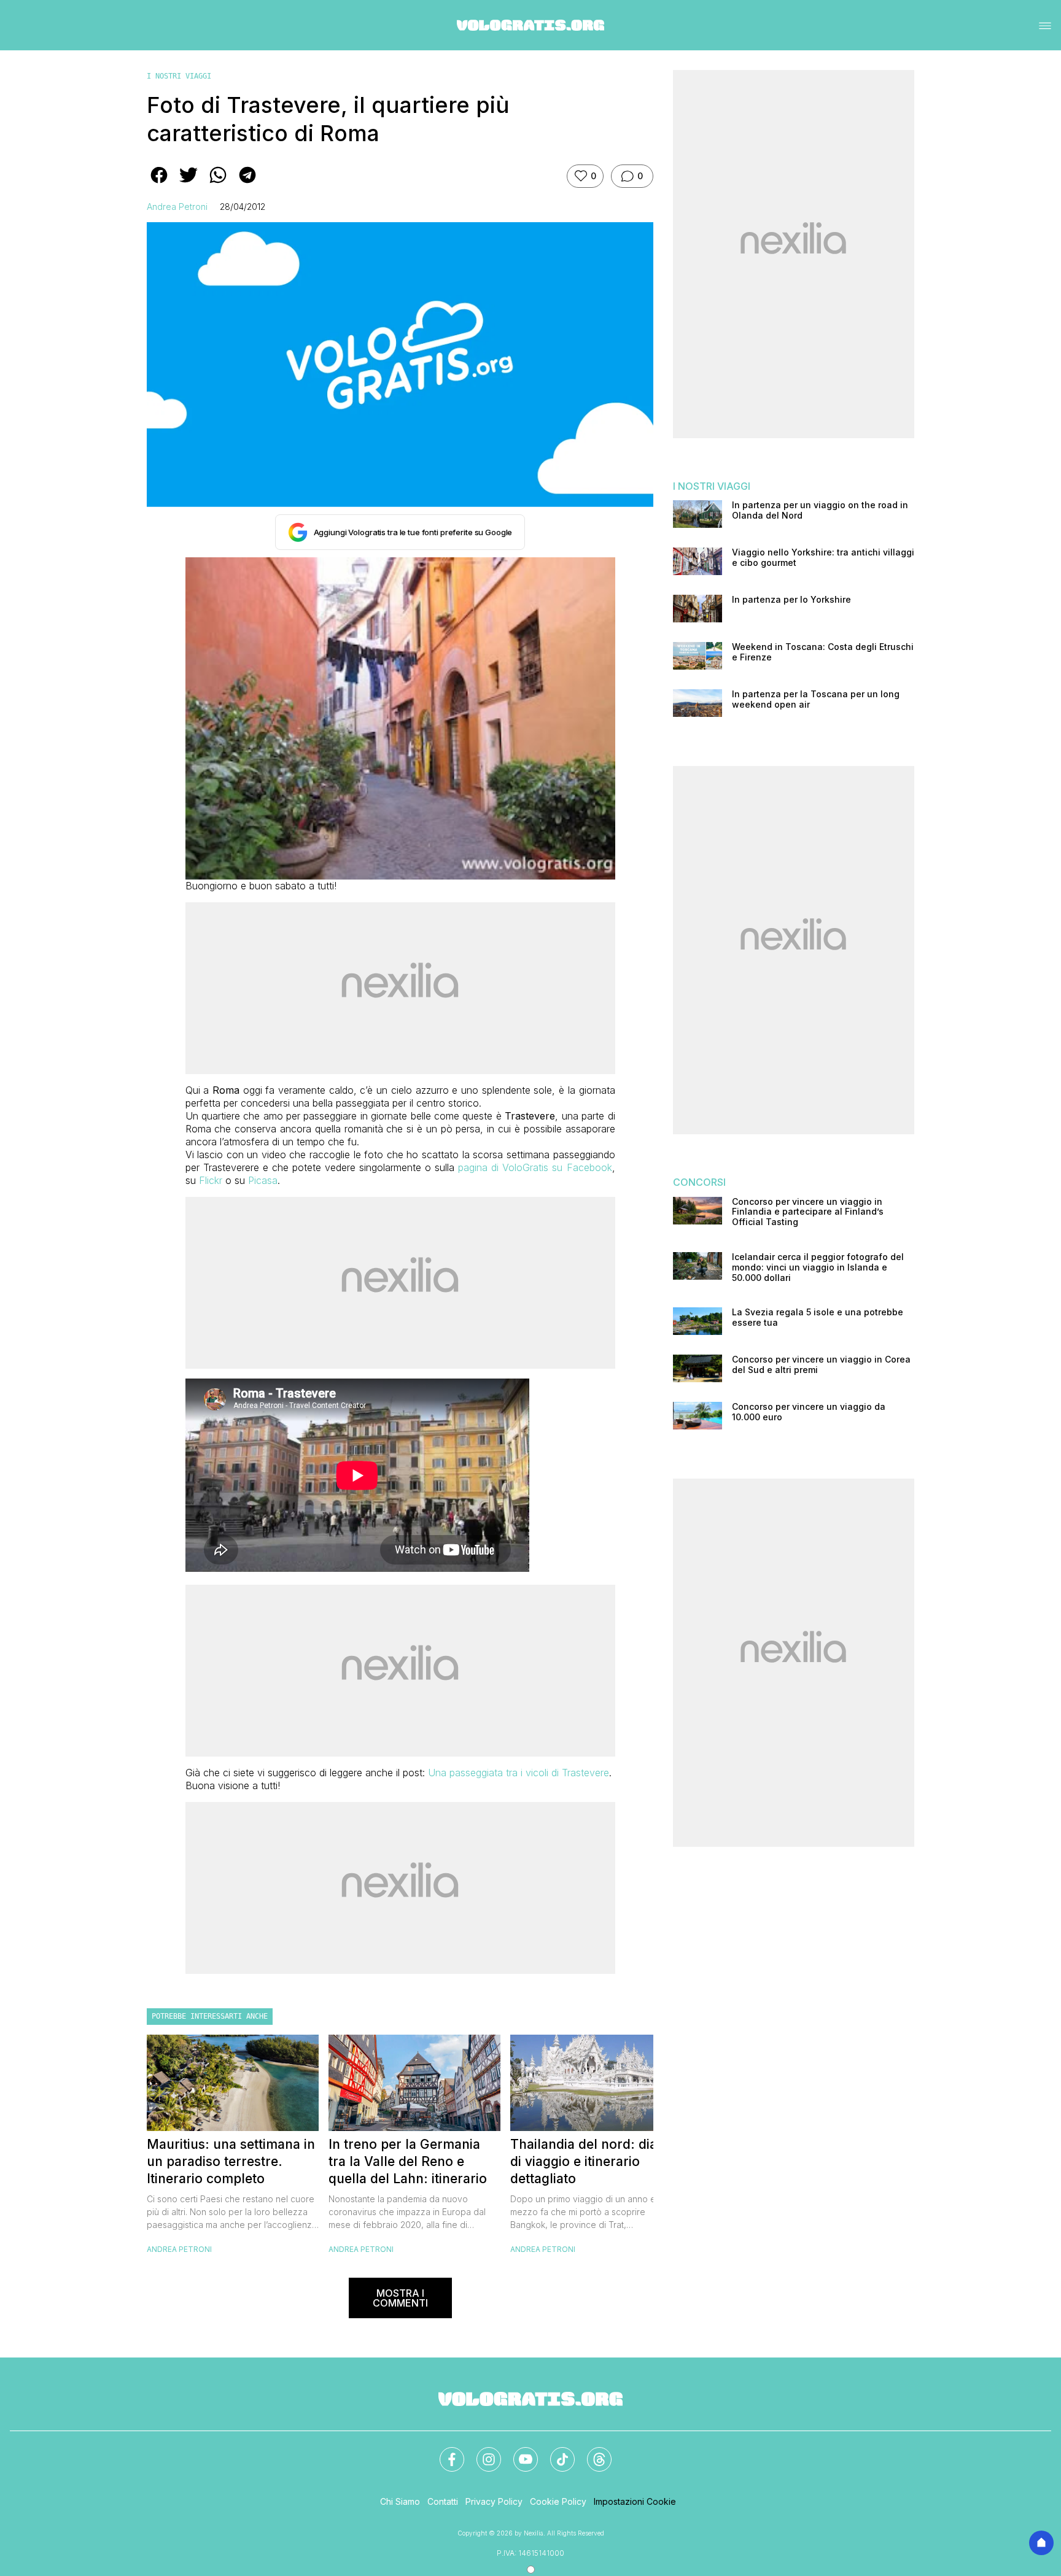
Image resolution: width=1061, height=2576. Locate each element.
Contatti (443, 2501)
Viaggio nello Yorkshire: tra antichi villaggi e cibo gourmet (823, 558)
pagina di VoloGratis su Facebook (535, 1167)
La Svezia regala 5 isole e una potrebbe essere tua (818, 1317)
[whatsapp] (218, 184)
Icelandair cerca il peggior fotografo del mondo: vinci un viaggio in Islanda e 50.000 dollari (818, 1267)
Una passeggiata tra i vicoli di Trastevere (519, 1773)
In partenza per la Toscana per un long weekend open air (816, 699)
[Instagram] (481, 2452)
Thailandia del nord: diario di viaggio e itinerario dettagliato (592, 2161)
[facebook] (159, 184)
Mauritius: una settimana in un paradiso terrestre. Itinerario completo (231, 2161)
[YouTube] (518, 2452)
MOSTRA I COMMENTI (400, 2298)
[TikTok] (555, 2452)
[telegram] (247, 184)
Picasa (263, 1180)
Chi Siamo (400, 2501)
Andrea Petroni (177, 207)
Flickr (209, 1180)
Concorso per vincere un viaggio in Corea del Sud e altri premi (821, 1365)
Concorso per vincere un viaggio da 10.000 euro (809, 1412)
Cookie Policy (558, 2501)
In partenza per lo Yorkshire (791, 600)
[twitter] (188, 184)
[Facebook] (445, 2452)
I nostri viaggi (179, 76)
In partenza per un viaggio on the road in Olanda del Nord (820, 510)
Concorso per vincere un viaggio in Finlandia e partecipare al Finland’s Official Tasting (808, 1212)
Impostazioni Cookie (635, 2501)
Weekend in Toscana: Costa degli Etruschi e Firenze (823, 652)
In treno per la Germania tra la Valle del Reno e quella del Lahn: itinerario (408, 2161)
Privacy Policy (494, 2501)
